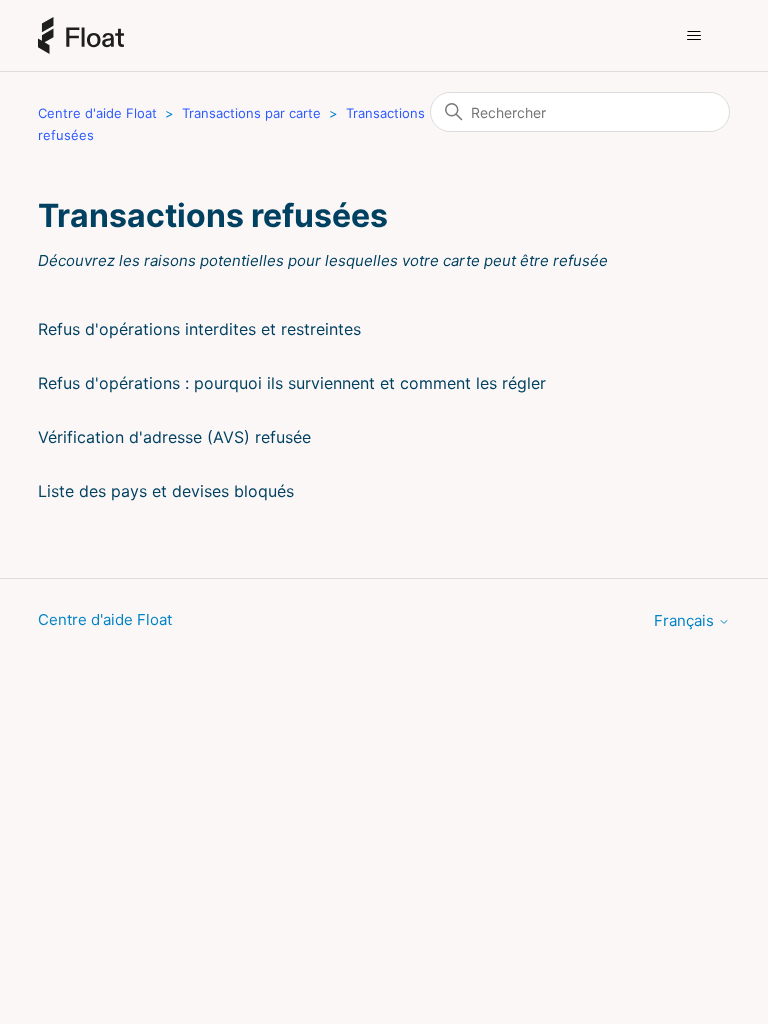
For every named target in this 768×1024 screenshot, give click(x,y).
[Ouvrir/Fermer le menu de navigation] (694, 36)
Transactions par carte (251, 113)
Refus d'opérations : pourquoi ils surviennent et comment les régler (292, 383)
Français (686, 620)
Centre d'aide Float (97, 113)
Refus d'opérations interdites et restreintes (199, 329)
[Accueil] (80, 35)
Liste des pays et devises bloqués (166, 491)
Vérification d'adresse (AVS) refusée (174, 437)
